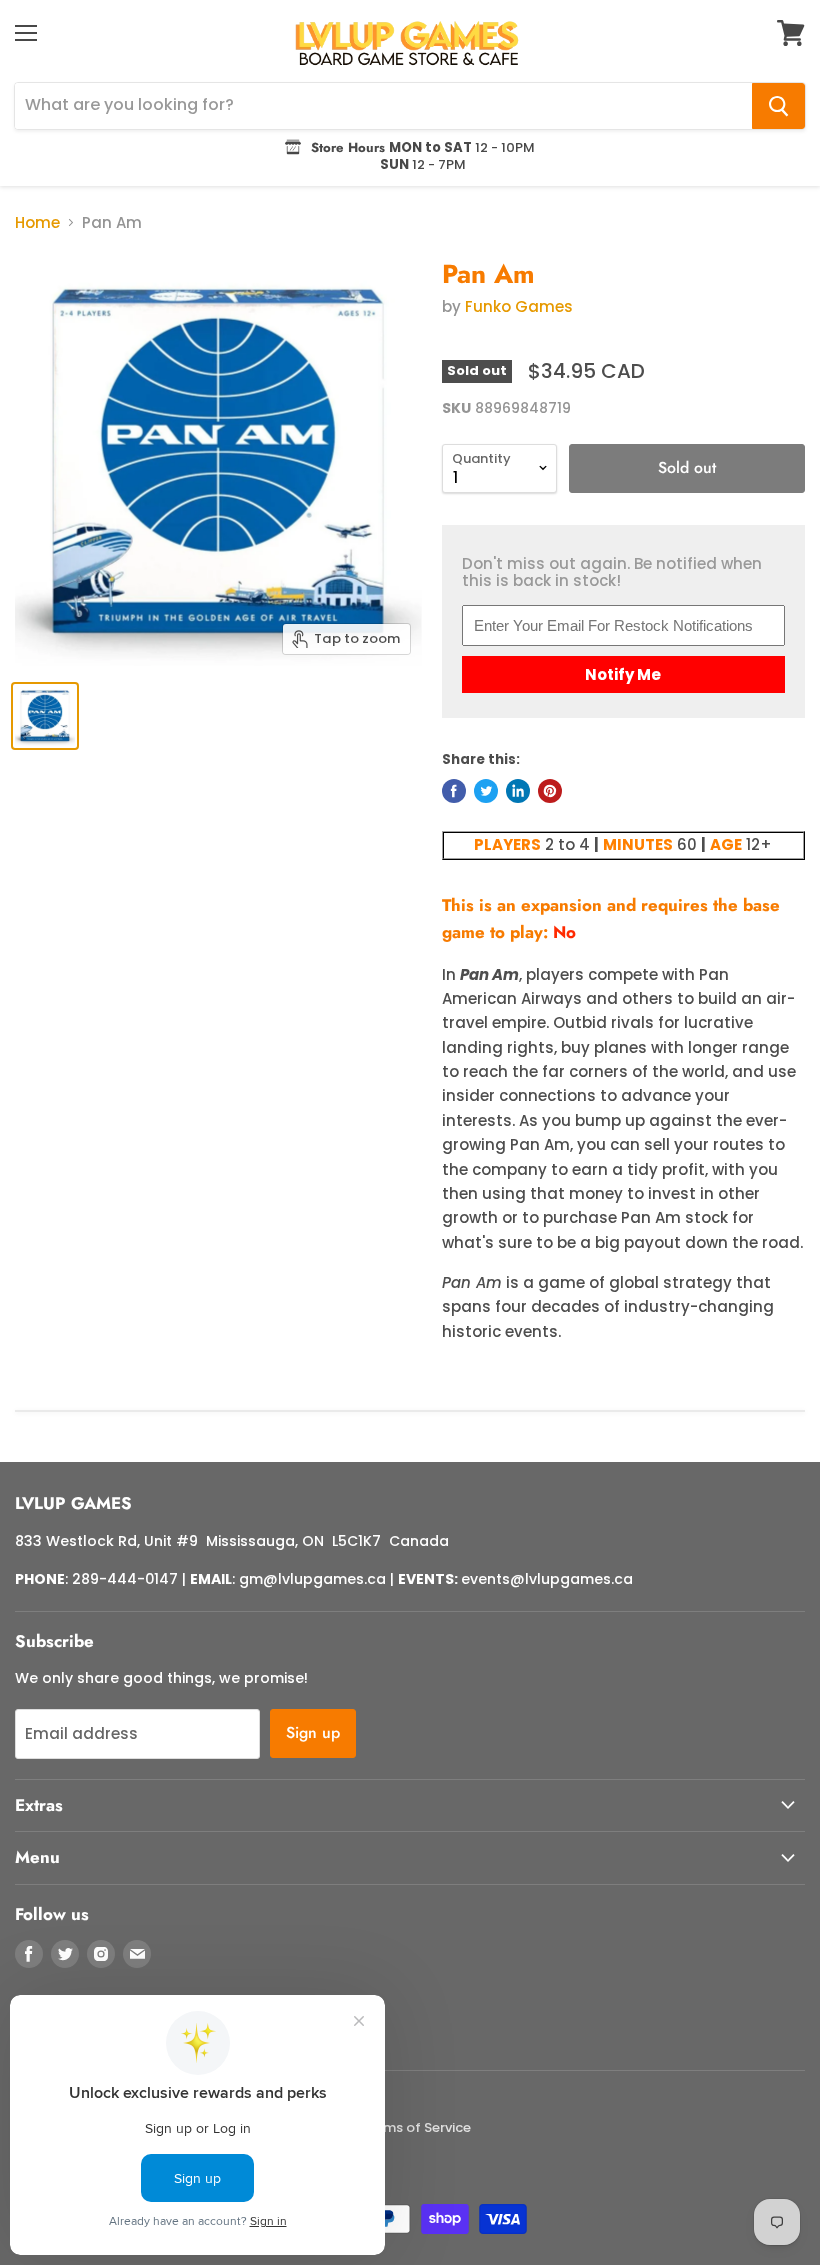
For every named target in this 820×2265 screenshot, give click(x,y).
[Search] (778, 106)
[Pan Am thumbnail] (45, 716)
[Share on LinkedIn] (518, 791)
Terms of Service (416, 2127)
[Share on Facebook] (454, 791)
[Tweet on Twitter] (486, 791)
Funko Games (519, 306)
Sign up (313, 1732)
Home (37, 222)
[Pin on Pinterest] (550, 791)
